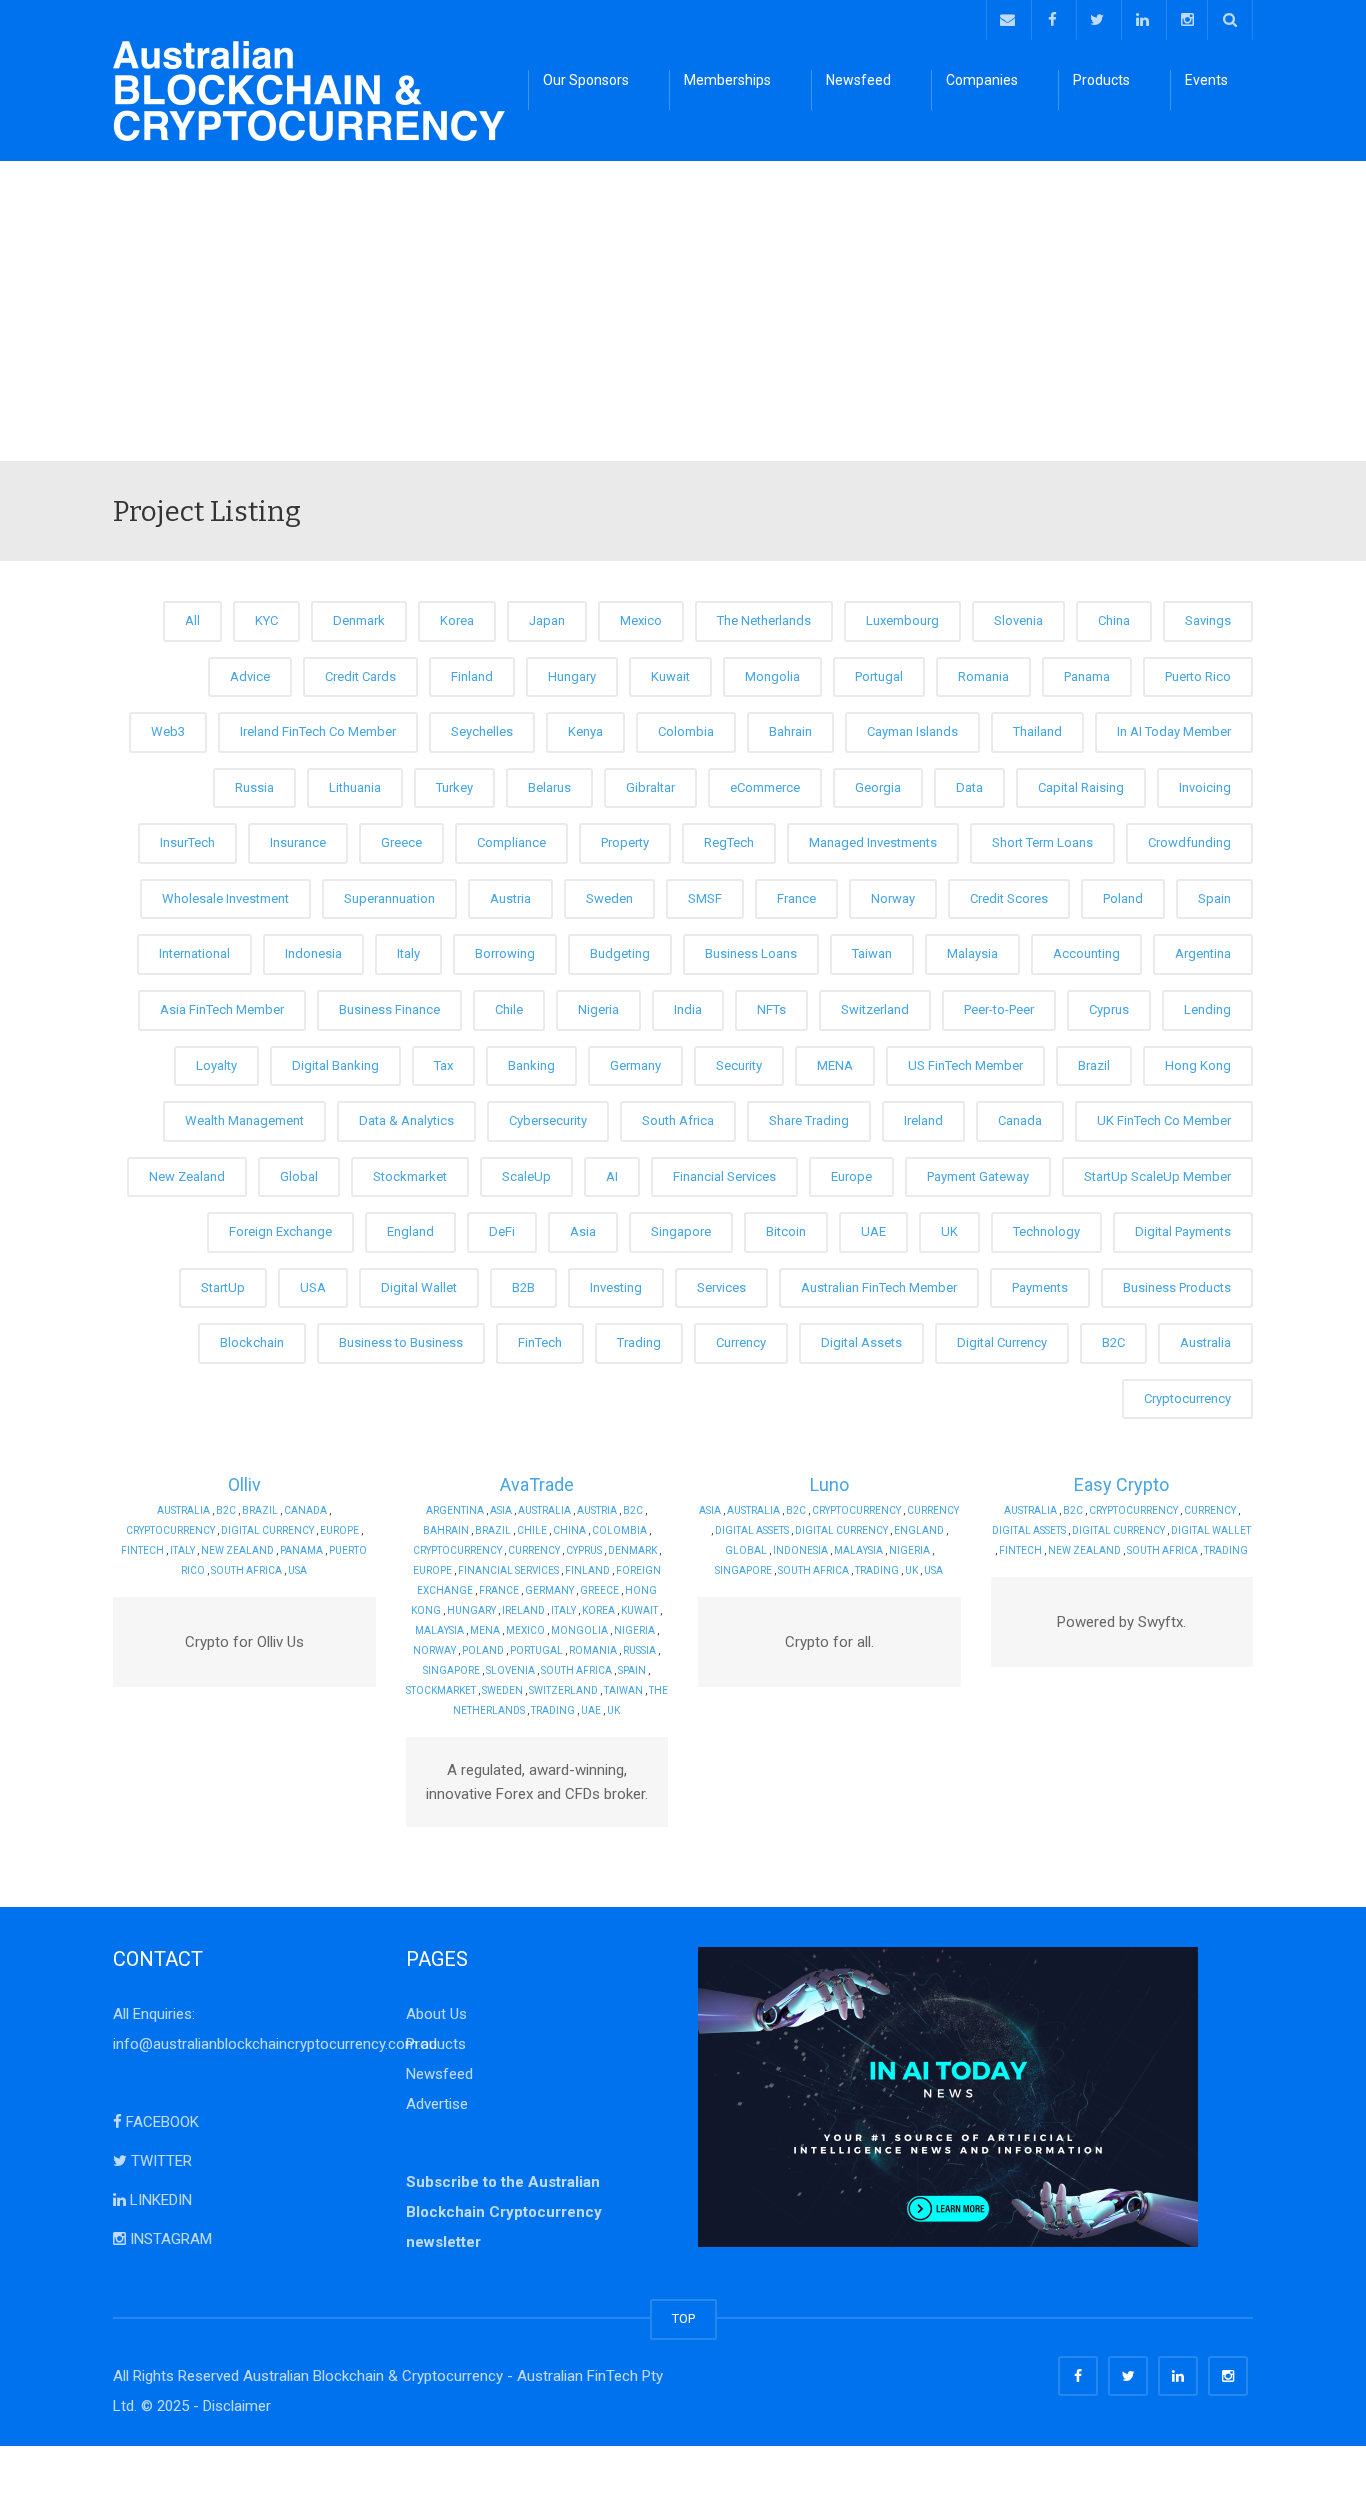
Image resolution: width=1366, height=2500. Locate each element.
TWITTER (159, 2161)
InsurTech (187, 842)
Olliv (244, 1484)
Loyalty (216, 1065)
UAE (873, 1231)
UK (949, 1231)
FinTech (540, 1342)
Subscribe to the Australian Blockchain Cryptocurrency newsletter (504, 2212)
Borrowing (505, 953)
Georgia (878, 787)
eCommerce (765, 787)
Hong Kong (1198, 1065)
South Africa (678, 1120)
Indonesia (313, 953)
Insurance (298, 842)
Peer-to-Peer (999, 1009)
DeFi (502, 1231)
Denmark (359, 620)
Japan (547, 620)
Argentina (1203, 953)
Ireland (923, 1120)
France (796, 898)
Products (1101, 80)
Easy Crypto (1121, 1484)
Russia (254, 787)
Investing (616, 1287)
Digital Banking (335, 1065)
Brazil (1094, 1065)
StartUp (223, 1287)
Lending (1207, 1009)
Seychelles (482, 731)
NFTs (771, 1009)
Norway (893, 898)
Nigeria (598, 1009)
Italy (408, 953)
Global (299, 1176)
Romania (983, 676)
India (688, 1009)
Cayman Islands (912, 731)
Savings (1208, 620)
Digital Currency (1002, 1342)
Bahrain (790, 731)
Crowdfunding (1189, 842)
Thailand (1037, 731)
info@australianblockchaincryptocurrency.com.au (275, 2044)
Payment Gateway (978, 1176)
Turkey (454, 787)
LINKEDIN (159, 2200)
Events (1206, 80)
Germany (635, 1065)
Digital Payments (1183, 1231)
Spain (1214, 898)
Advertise (437, 2104)
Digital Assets (861, 1342)
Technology (1046, 1231)
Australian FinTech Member (879, 1287)
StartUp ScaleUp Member (1157, 1176)
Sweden (609, 898)
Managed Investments (873, 842)
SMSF (705, 898)
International (194, 953)
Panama (1087, 676)
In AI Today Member (1174, 731)
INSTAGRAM (169, 2239)
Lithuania (355, 787)
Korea (457, 620)
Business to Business (401, 1342)
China (1114, 620)
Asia (583, 1231)
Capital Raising (1081, 787)
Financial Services (724, 1176)
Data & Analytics (406, 1120)
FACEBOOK (160, 2122)
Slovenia (1018, 620)
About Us (436, 2014)
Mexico (641, 620)
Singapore (681, 1231)
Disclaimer (237, 2406)
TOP (683, 2318)
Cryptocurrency (1187, 1398)
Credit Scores (1009, 898)
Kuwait (670, 676)
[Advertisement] (683, 311)
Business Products (1177, 1287)
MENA (835, 1065)
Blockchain (252, 1342)
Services (721, 1287)
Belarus (549, 787)
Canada (1020, 1120)
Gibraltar (650, 787)
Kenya (585, 731)
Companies (982, 80)
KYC (266, 620)
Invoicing (1205, 787)
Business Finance (389, 1009)
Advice (250, 676)
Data (969, 787)
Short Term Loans (1042, 842)
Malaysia (972, 953)
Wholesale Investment (225, 898)
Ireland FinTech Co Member (318, 731)
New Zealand (187, 1176)
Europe (851, 1176)
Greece (401, 842)
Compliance (511, 842)
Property (625, 842)
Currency (741, 1342)
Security (739, 1065)
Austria (510, 898)
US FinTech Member (965, 1065)
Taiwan (872, 953)
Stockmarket (410, 1176)
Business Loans (751, 953)
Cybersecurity (548, 1120)
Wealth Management (244, 1120)
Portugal (879, 676)
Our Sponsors (586, 80)
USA (313, 1287)
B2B (523, 1287)
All (192, 620)
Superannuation (389, 898)
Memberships (727, 80)
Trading (639, 1342)
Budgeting (620, 953)
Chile (509, 1009)
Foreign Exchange (280, 1231)
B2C (1113, 1342)
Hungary (572, 676)
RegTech (729, 842)
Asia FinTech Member (222, 1009)
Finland (472, 676)
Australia (1205, 1342)
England (410, 1231)
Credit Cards (360, 676)
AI (612, 1176)
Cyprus (1109, 1009)
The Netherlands (764, 620)
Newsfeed (858, 80)
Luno (829, 1484)
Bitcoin (786, 1231)
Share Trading (809, 1120)
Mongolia (772, 676)
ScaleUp (526, 1176)
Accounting (1086, 953)
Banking (531, 1065)
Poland (1123, 898)
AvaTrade (537, 1484)
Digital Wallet (419, 1287)
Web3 (168, 731)
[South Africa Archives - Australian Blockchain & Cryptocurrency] (309, 90)
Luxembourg (902, 620)
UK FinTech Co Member (1164, 1120)
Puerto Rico (1198, 676)
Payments (1040, 1287)
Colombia (686, 731)
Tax (443, 1065)
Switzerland (875, 1009)
